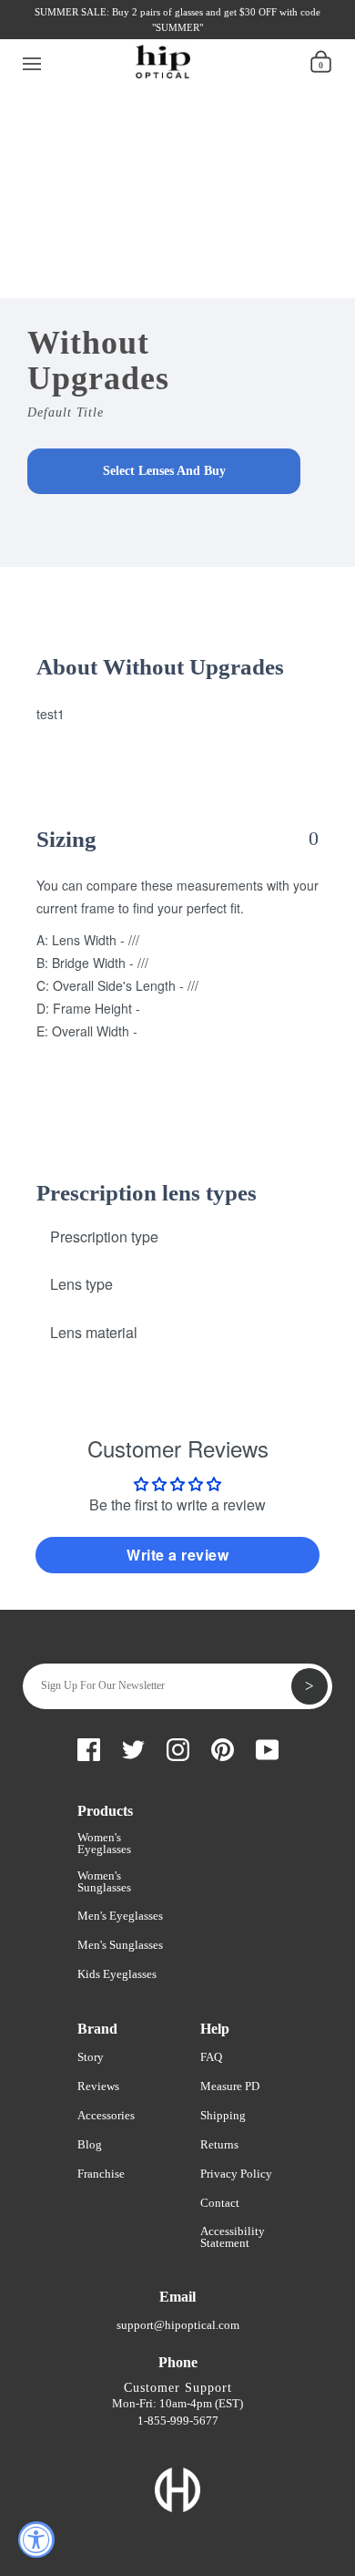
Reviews (98, 2086)
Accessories (106, 2115)
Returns (219, 2144)
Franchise (101, 2174)
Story (91, 2057)
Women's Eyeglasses (104, 1843)
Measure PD (230, 2086)
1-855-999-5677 (178, 2421)
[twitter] (85, 34)
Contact (220, 2203)
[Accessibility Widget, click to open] (36, 2540)
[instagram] (116, 34)
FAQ (211, 2057)
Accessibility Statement (233, 2237)
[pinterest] (147, 34)
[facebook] (54, 34)
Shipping (223, 2115)
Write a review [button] (177, 1555)
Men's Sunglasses (120, 1945)
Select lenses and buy (164, 471)
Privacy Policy (236, 2174)
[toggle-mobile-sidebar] (32, 61)
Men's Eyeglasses (120, 1916)
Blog (90, 2144)
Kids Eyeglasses (117, 1974)
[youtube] (177, 34)
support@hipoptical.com (178, 2325)
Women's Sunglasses (104, 1881)
